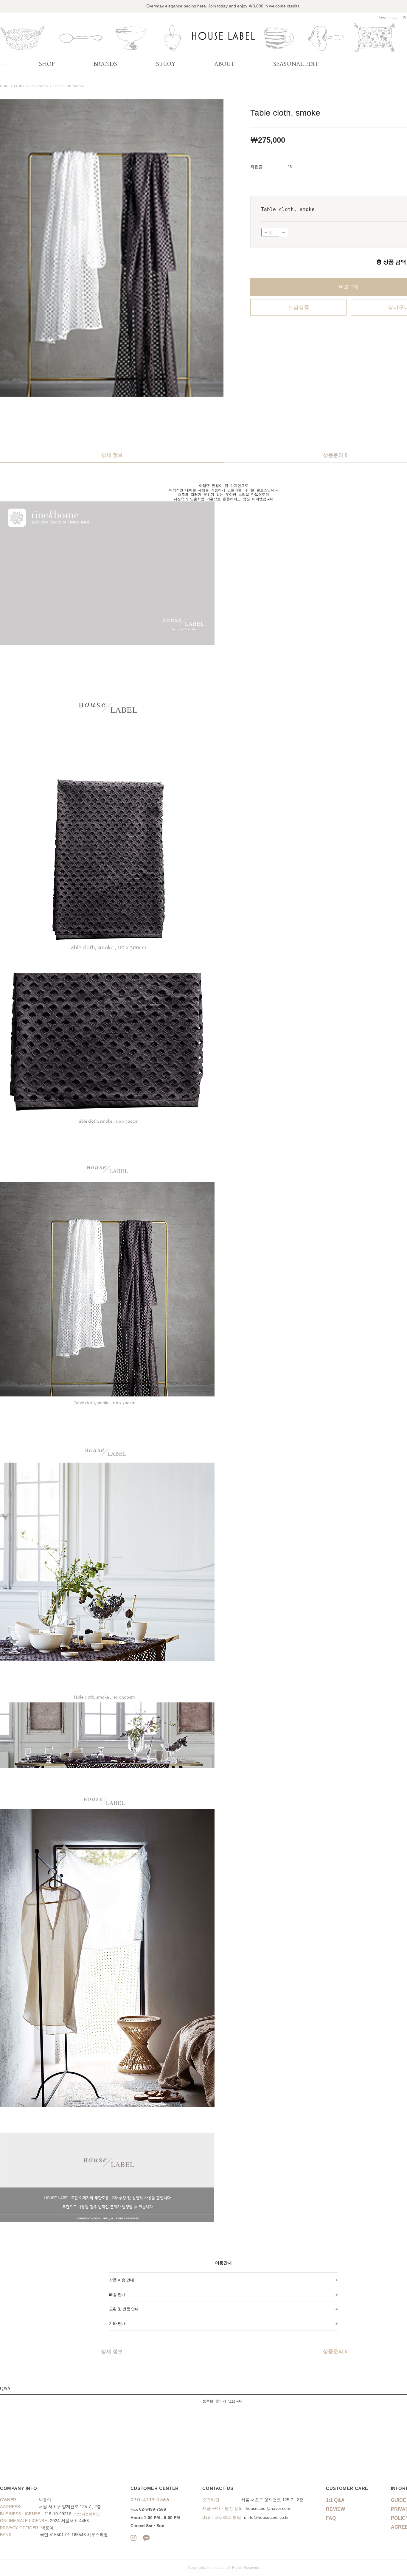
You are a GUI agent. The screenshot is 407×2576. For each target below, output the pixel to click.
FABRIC (20, 86)
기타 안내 (117, 2323)
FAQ (331, 2518)
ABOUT (225, 64)
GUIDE (399, 2500)
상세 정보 (112, 455)
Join (396, 18)
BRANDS (105, 64)
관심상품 (299, 307)
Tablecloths (39, 86)
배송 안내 (117, 2294)
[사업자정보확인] (87, 2514)
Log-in (385, 18)
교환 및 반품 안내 (124, 2309)
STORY (166, 64)
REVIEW (335, 2509)
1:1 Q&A (335, 2500)
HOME (5, 86)
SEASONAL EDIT (296, 64)
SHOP (47, 64)
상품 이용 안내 (122, 2280)
